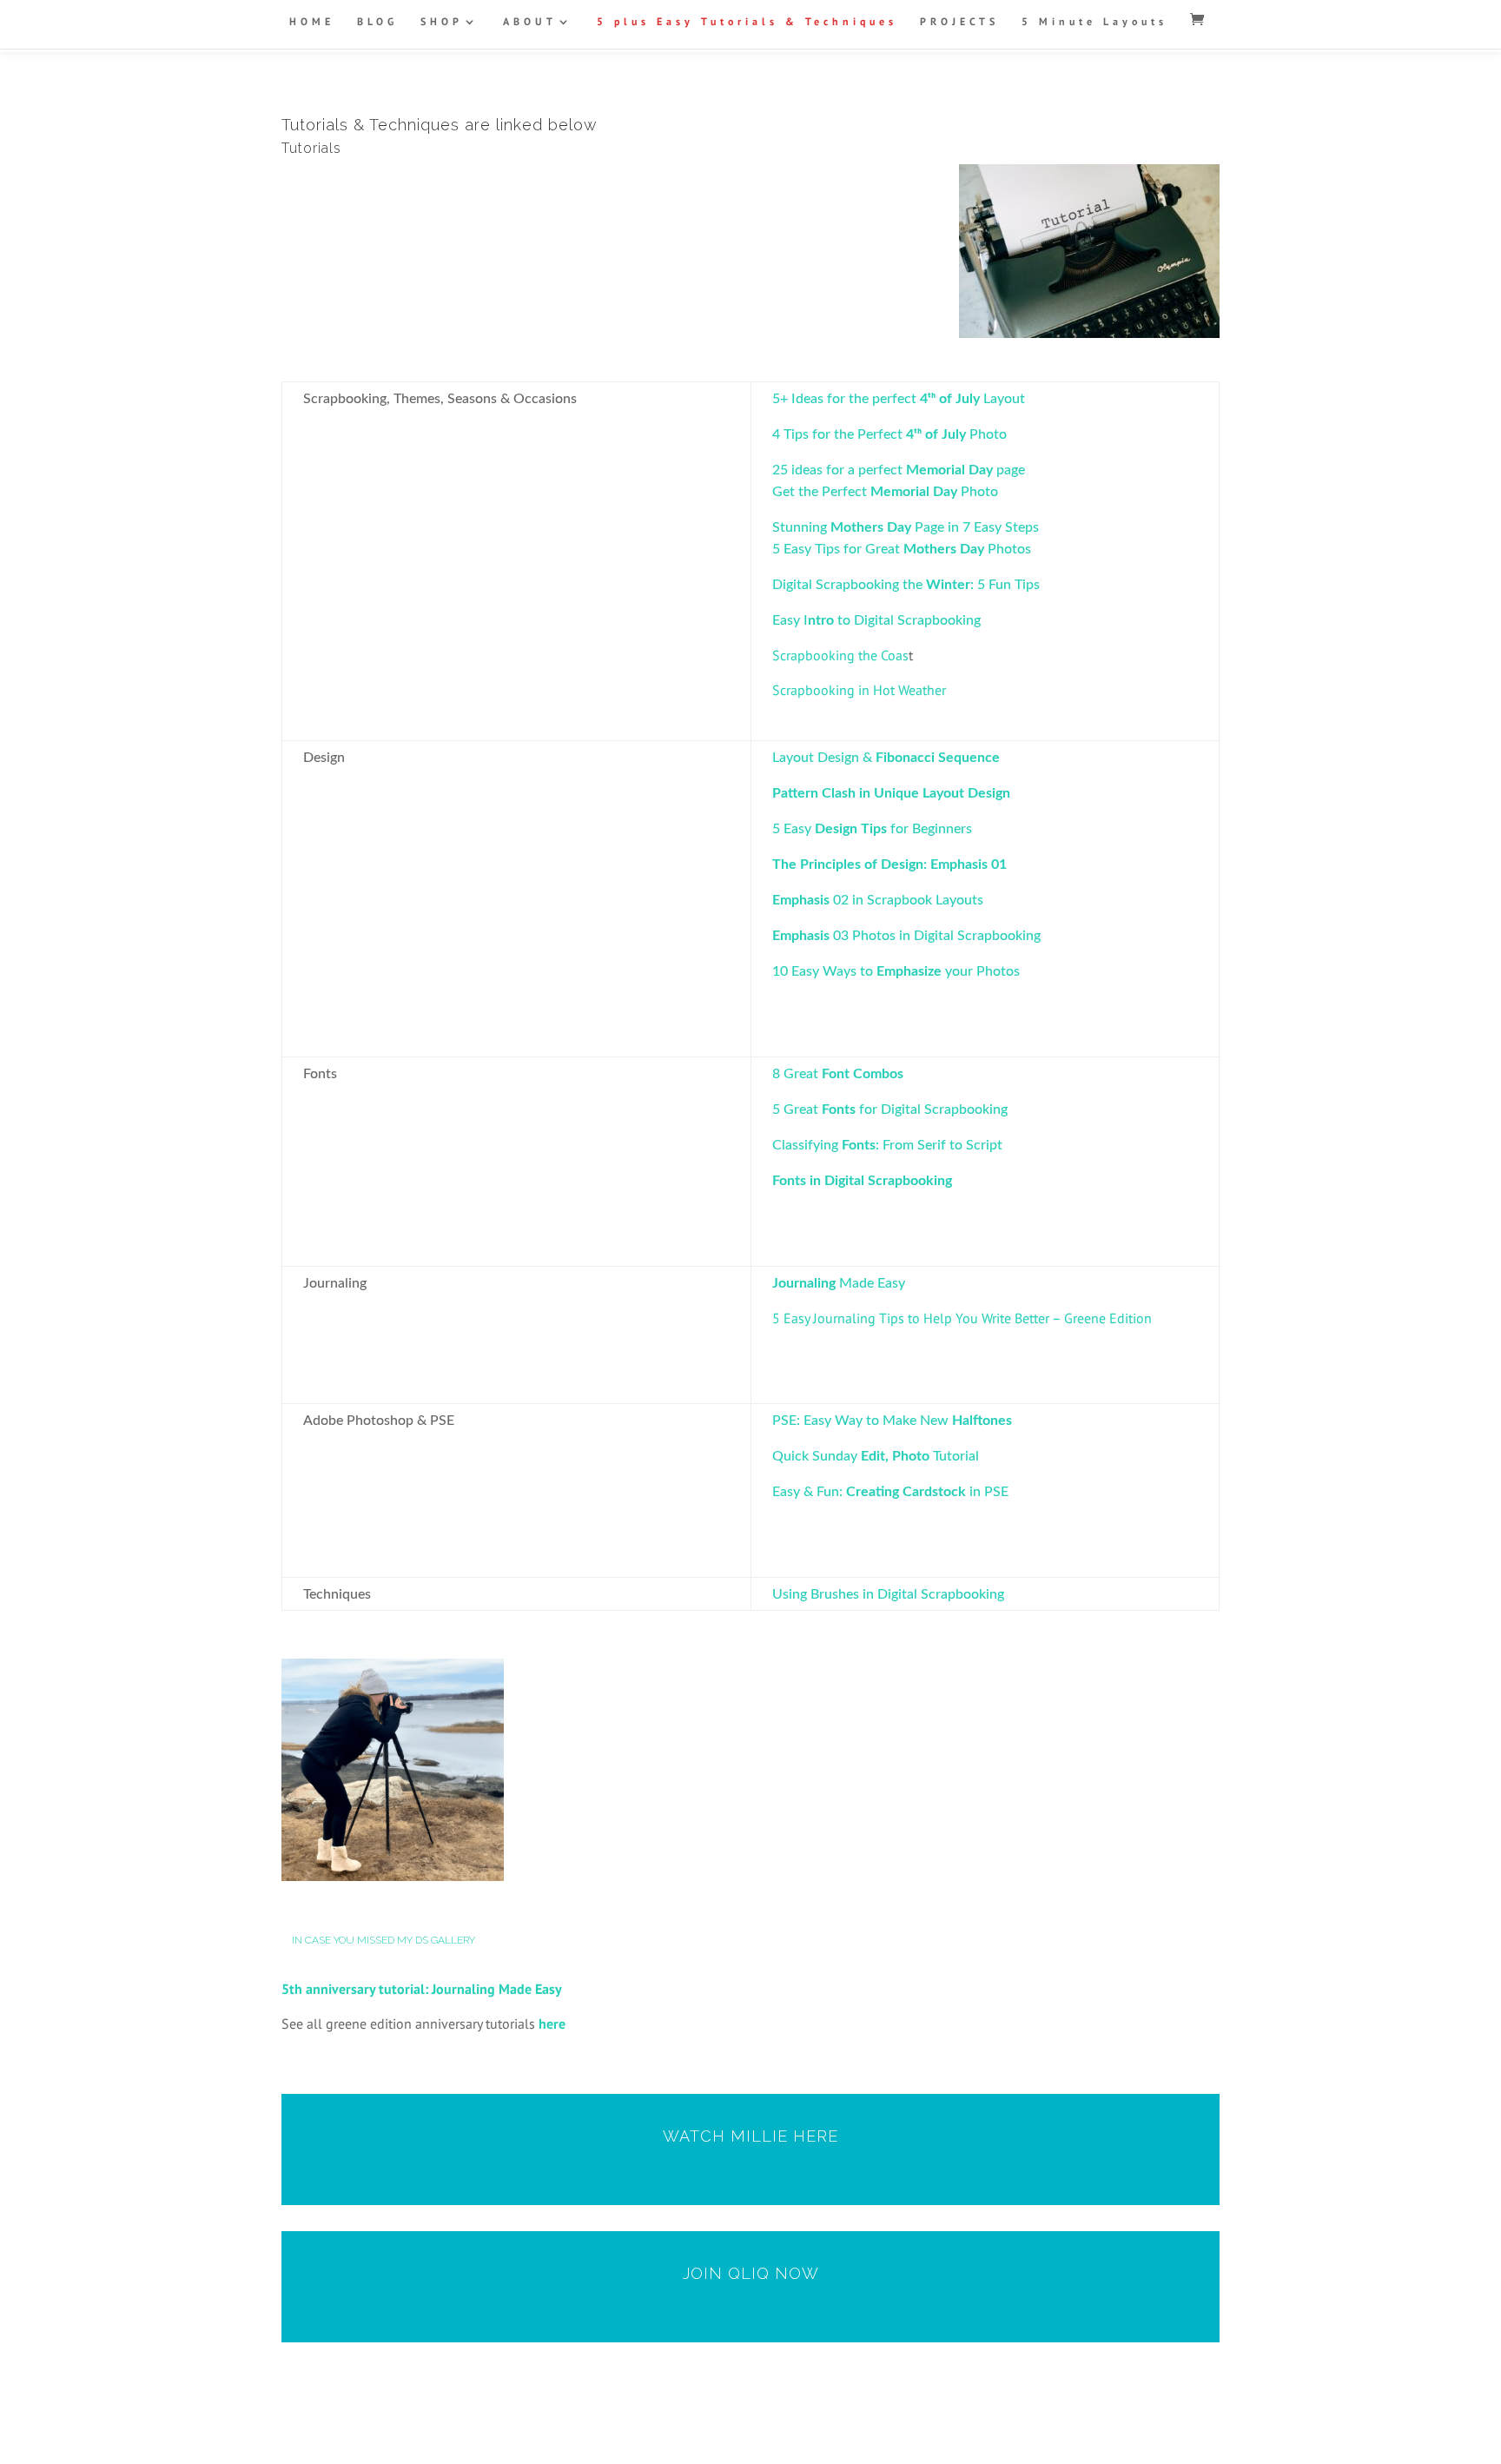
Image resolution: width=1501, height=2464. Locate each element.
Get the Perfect (821, 492)
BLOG (377, 22)
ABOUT (530, 22)
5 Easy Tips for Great (838, 549)
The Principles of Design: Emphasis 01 (889, 864)
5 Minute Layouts (1094, 22)
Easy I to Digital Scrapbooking (876, 620)
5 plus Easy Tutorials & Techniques (747, 22)
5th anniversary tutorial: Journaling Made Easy (422, 1989)
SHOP (442, 22)
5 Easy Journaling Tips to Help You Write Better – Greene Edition (962, 1318)
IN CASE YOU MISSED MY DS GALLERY (384, 1940)
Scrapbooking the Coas (840, 655)
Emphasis (801, 900)
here (552, 2024)
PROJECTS (959, 22)
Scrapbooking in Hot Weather (859, 690)
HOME (312, 22)
